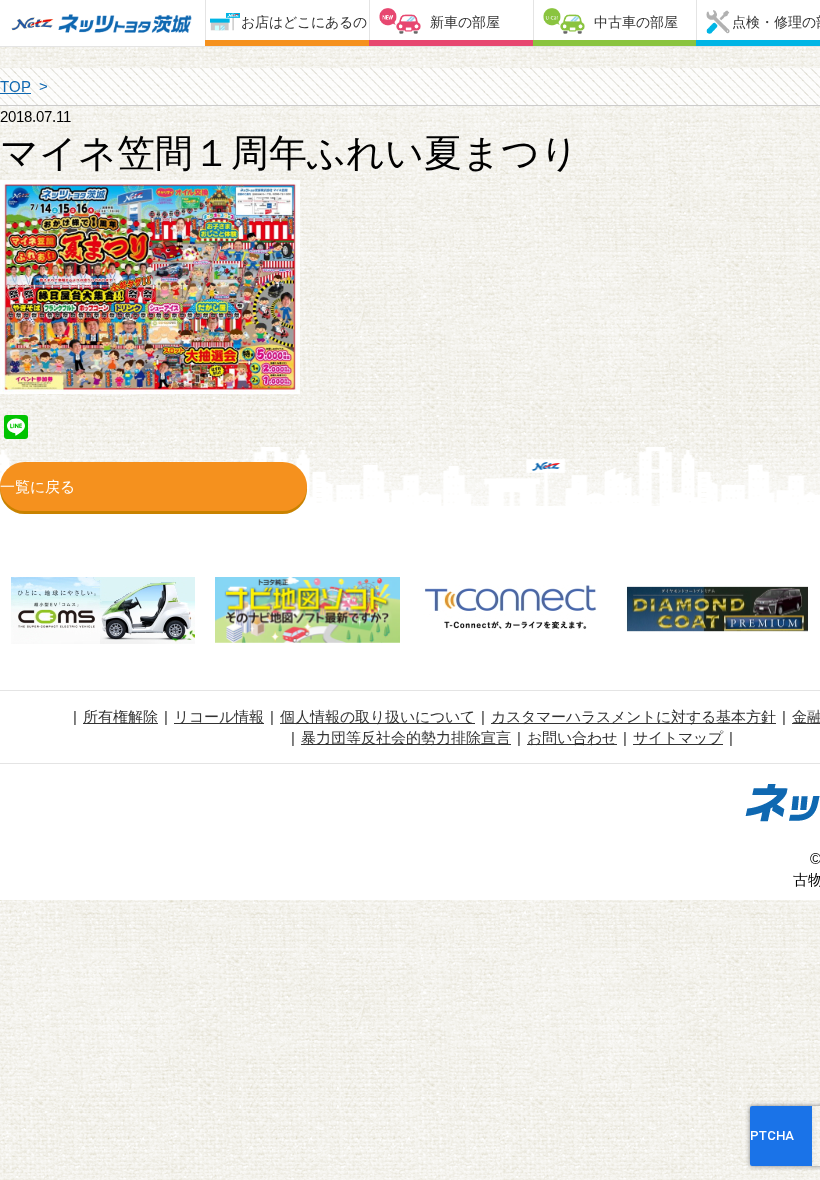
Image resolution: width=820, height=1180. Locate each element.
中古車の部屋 (636, 22)
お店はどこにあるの (304, 22)
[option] (102, 613)
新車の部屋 (465, 22)
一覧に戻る (37, 486)
